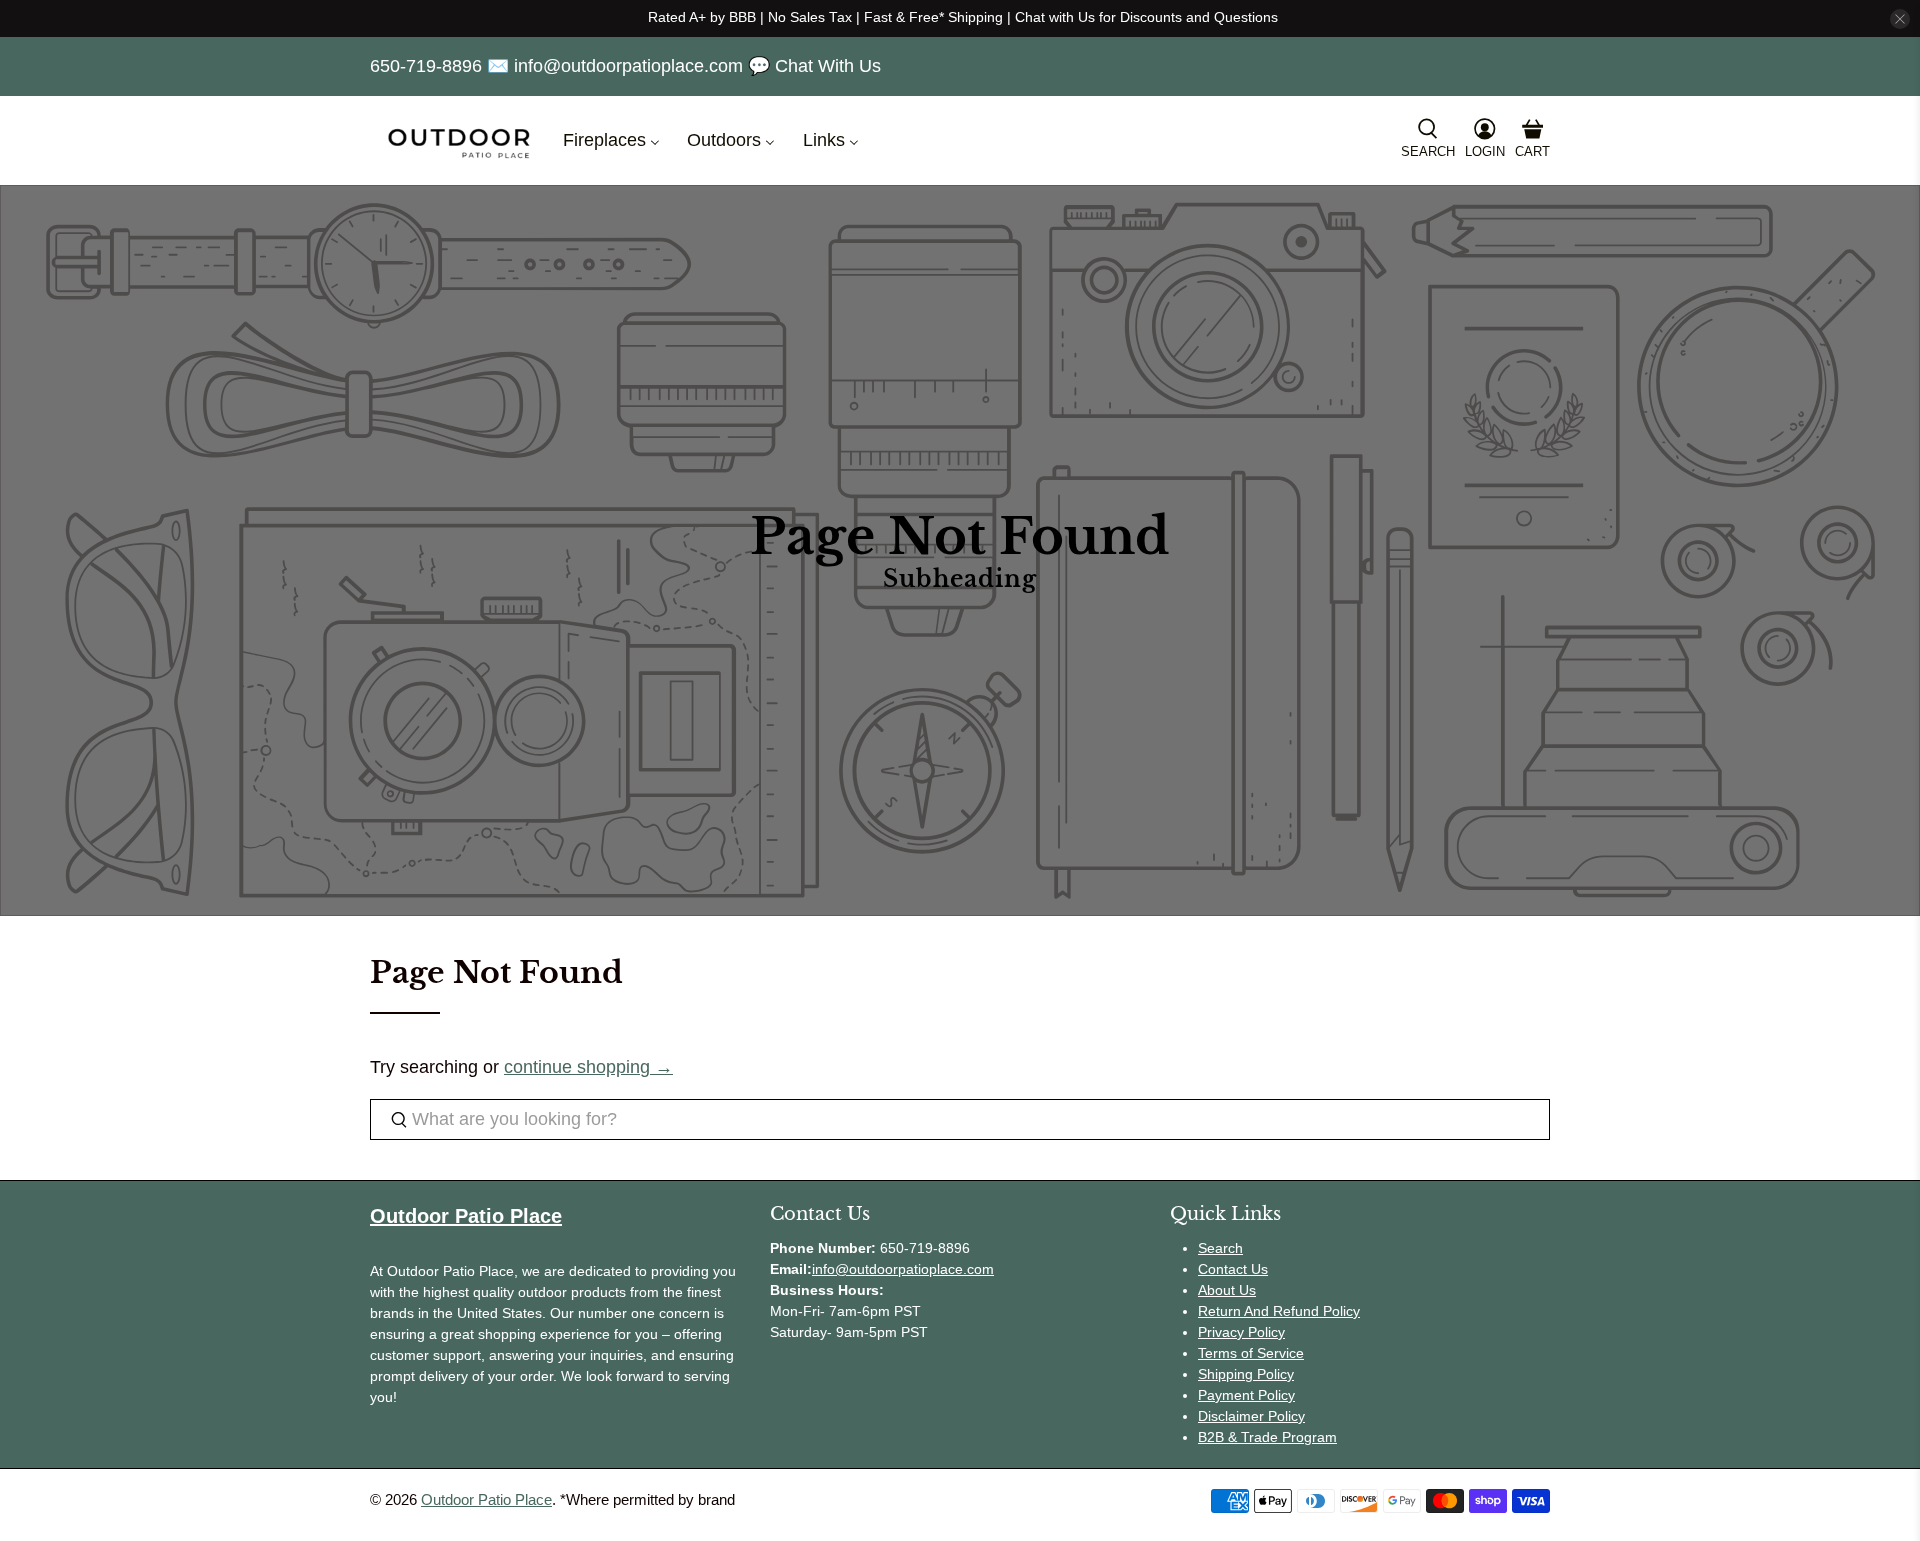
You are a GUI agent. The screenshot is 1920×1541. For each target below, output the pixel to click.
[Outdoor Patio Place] (459, 140)
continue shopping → (588, 1067)
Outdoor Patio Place (486, 1499)
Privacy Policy (1241, 1332)
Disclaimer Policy (1251, 1416)
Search (1220, 1248)
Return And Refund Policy (1279, 1311)
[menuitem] (609, 140)
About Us (1227, 1290)
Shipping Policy (1246, 1374)
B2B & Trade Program (1267, 1437)
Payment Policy (1246, 1395)
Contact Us (1233, 1269)
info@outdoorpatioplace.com (903, 1269)
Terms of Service (1251, 1353)
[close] (1900, 19)
